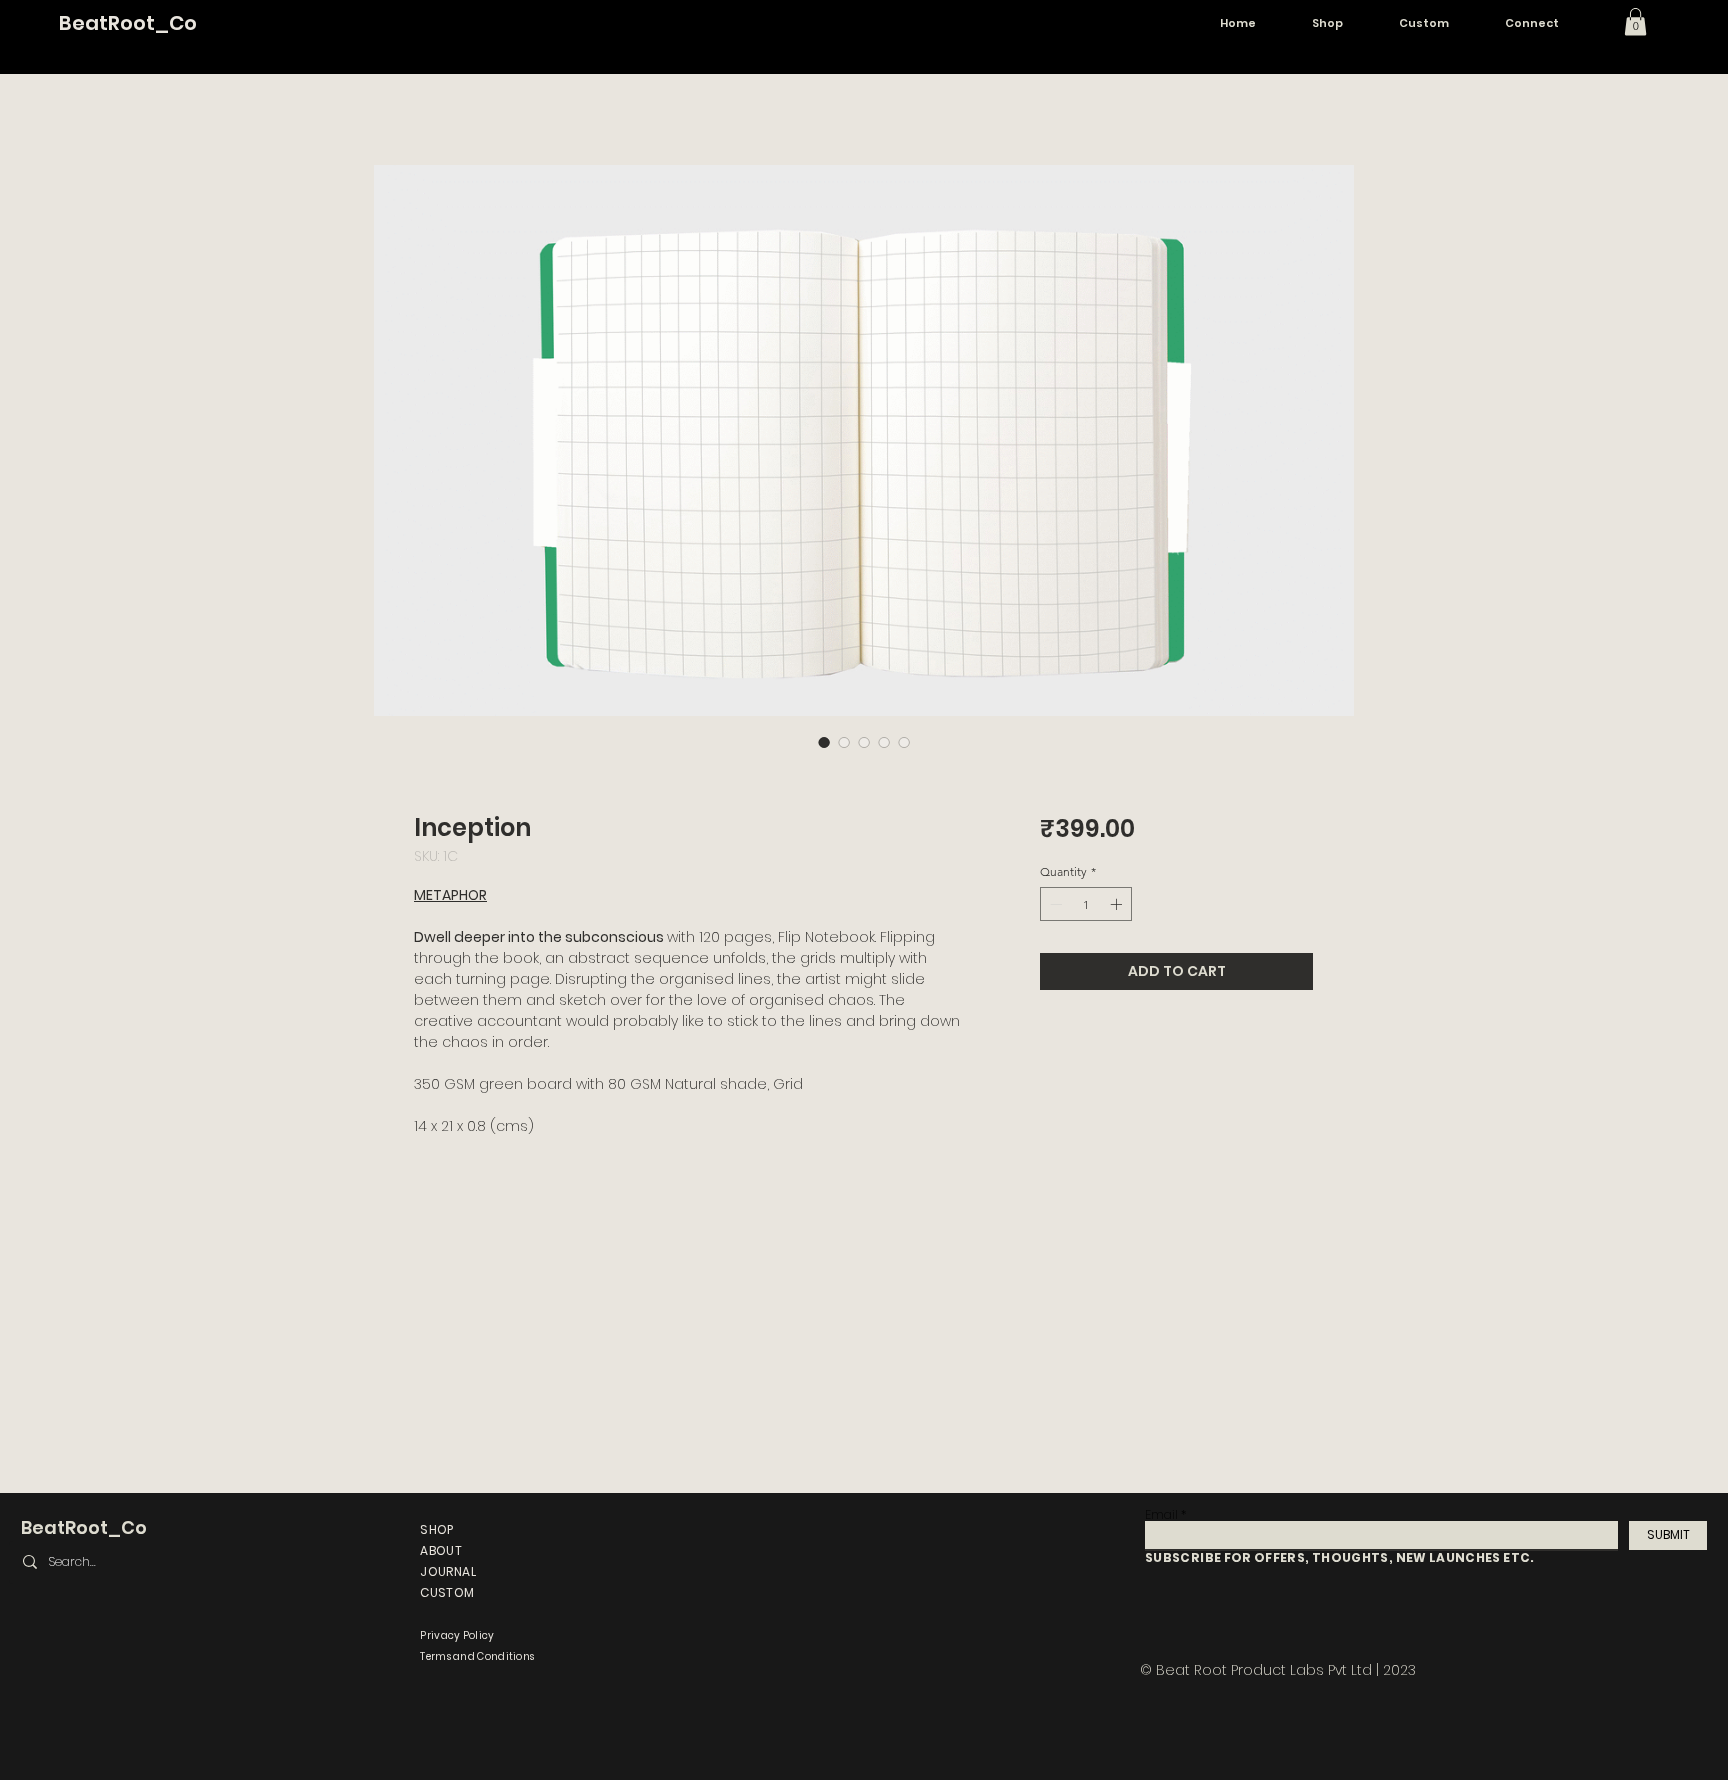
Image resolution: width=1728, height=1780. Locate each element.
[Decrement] (1054, 904)
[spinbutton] (1086, 904)
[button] (1635, 21)
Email (1161, 1515)
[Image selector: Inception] (824, 742)
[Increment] (1118, 904)
